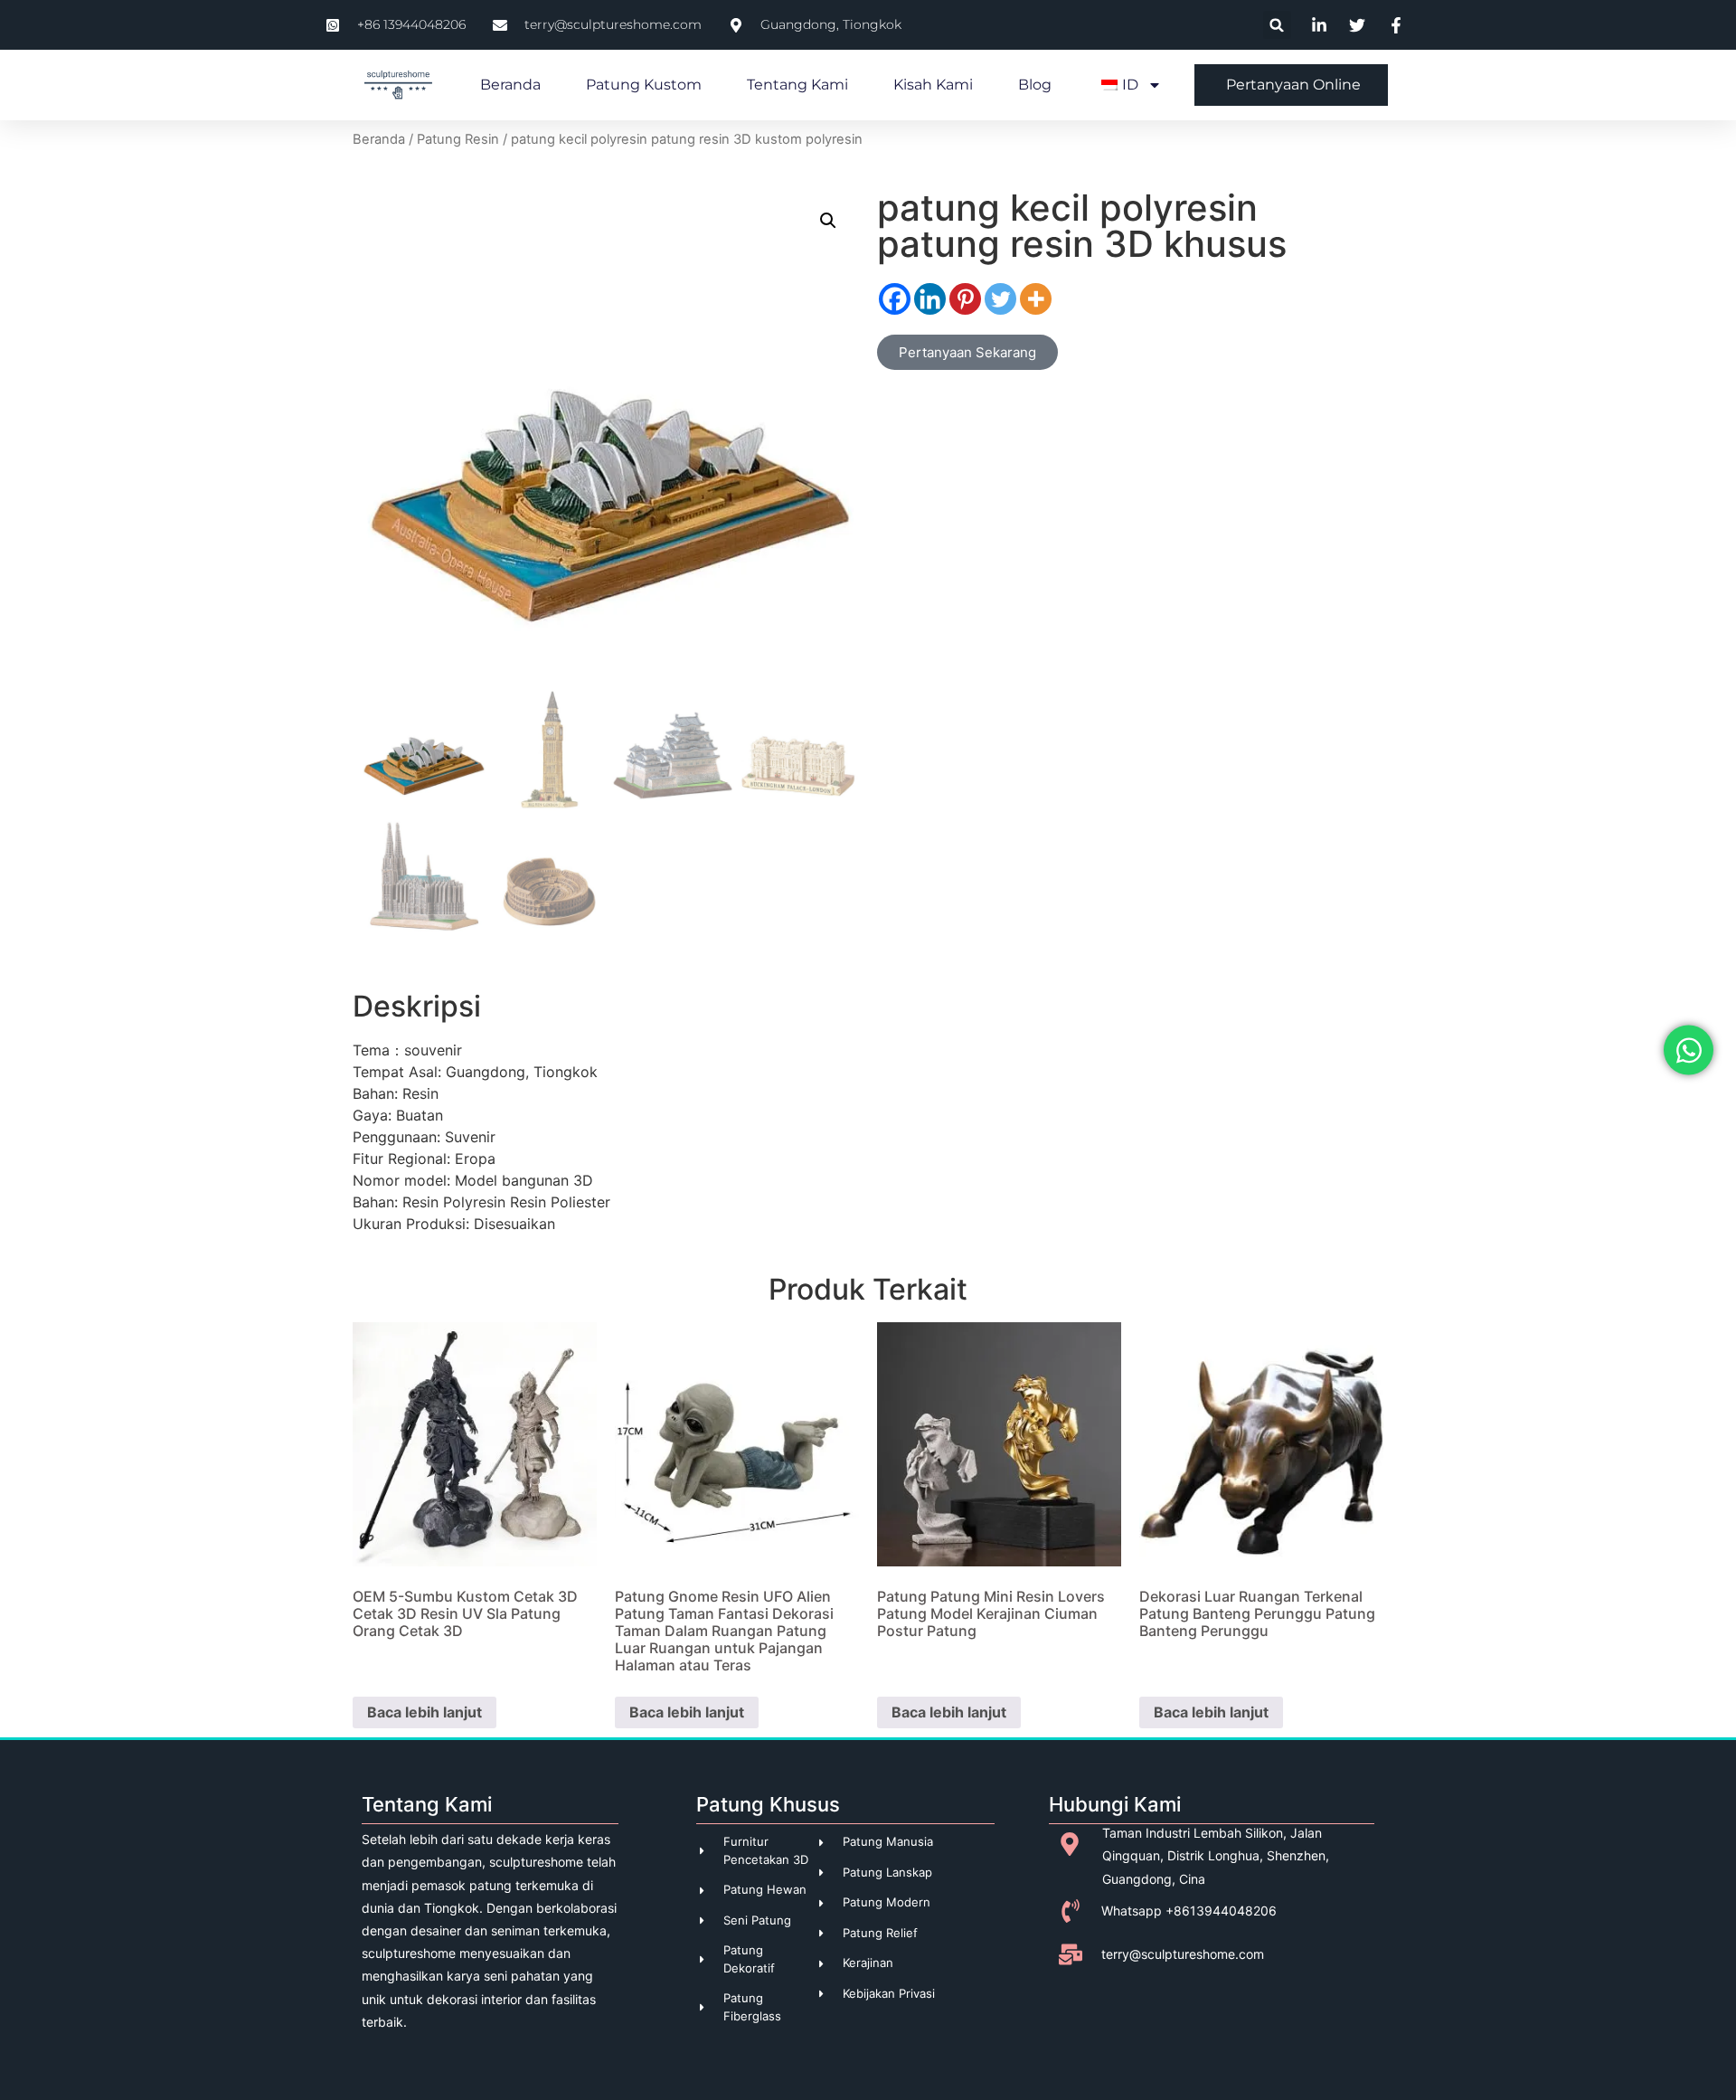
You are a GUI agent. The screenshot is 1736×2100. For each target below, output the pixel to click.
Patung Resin (458, 139)
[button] (1277, 25)
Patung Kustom (644, 85)
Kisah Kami (933, 85)
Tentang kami (797, 85)
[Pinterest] (965, 299)
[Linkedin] (930, 299)
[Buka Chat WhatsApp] (1689, 1050)
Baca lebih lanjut (425, 1712)
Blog (1035, 85)
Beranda (510, 85)
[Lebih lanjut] (1036, 299)
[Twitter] (1000, 299)
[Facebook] (895, 299)
